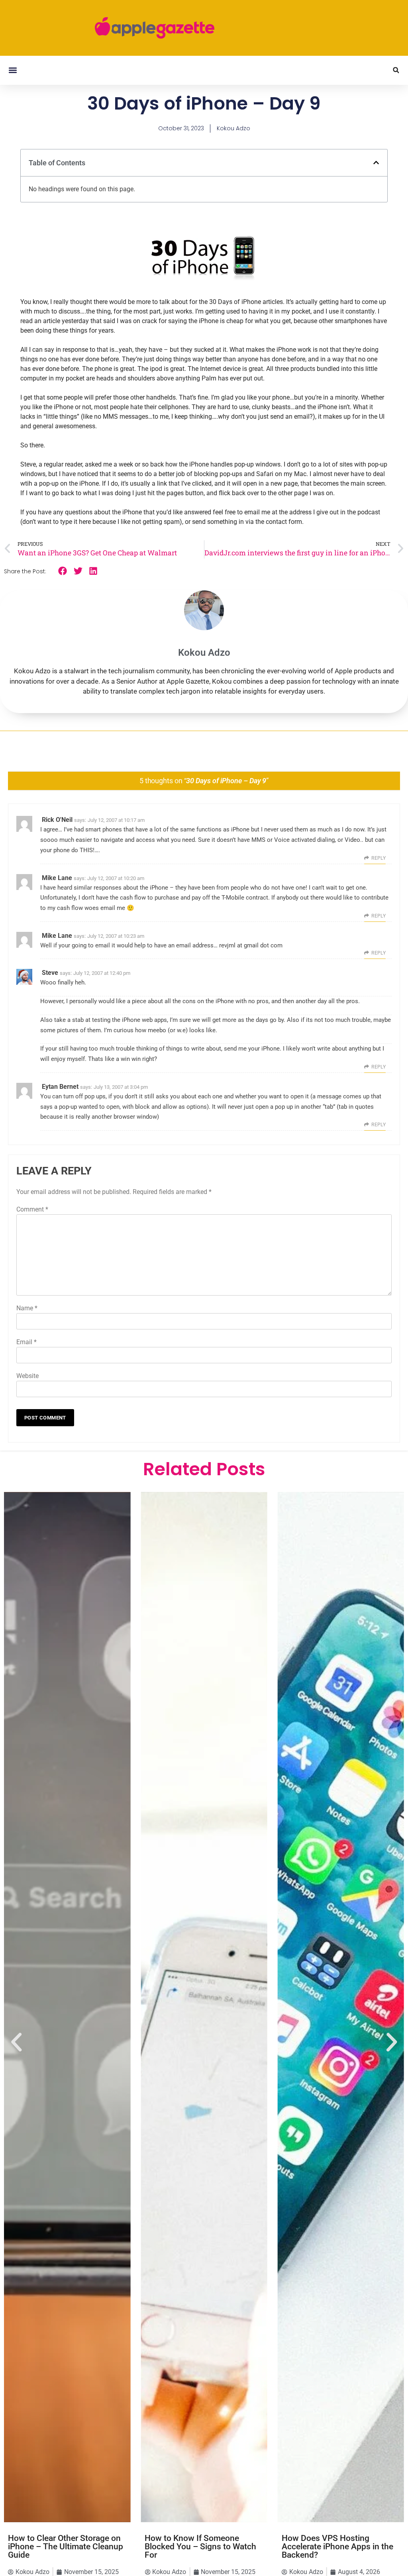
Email (26, 1342)
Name (27, 1308)
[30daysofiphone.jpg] (204, 283)
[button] (13, 70)
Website (27, 1376)
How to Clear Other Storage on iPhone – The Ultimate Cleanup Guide (66, 2547)
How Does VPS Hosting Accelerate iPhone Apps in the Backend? (337, 2547)
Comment (32, 1209)
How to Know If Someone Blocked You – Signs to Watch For (200, 2547)
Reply (379, 858)
